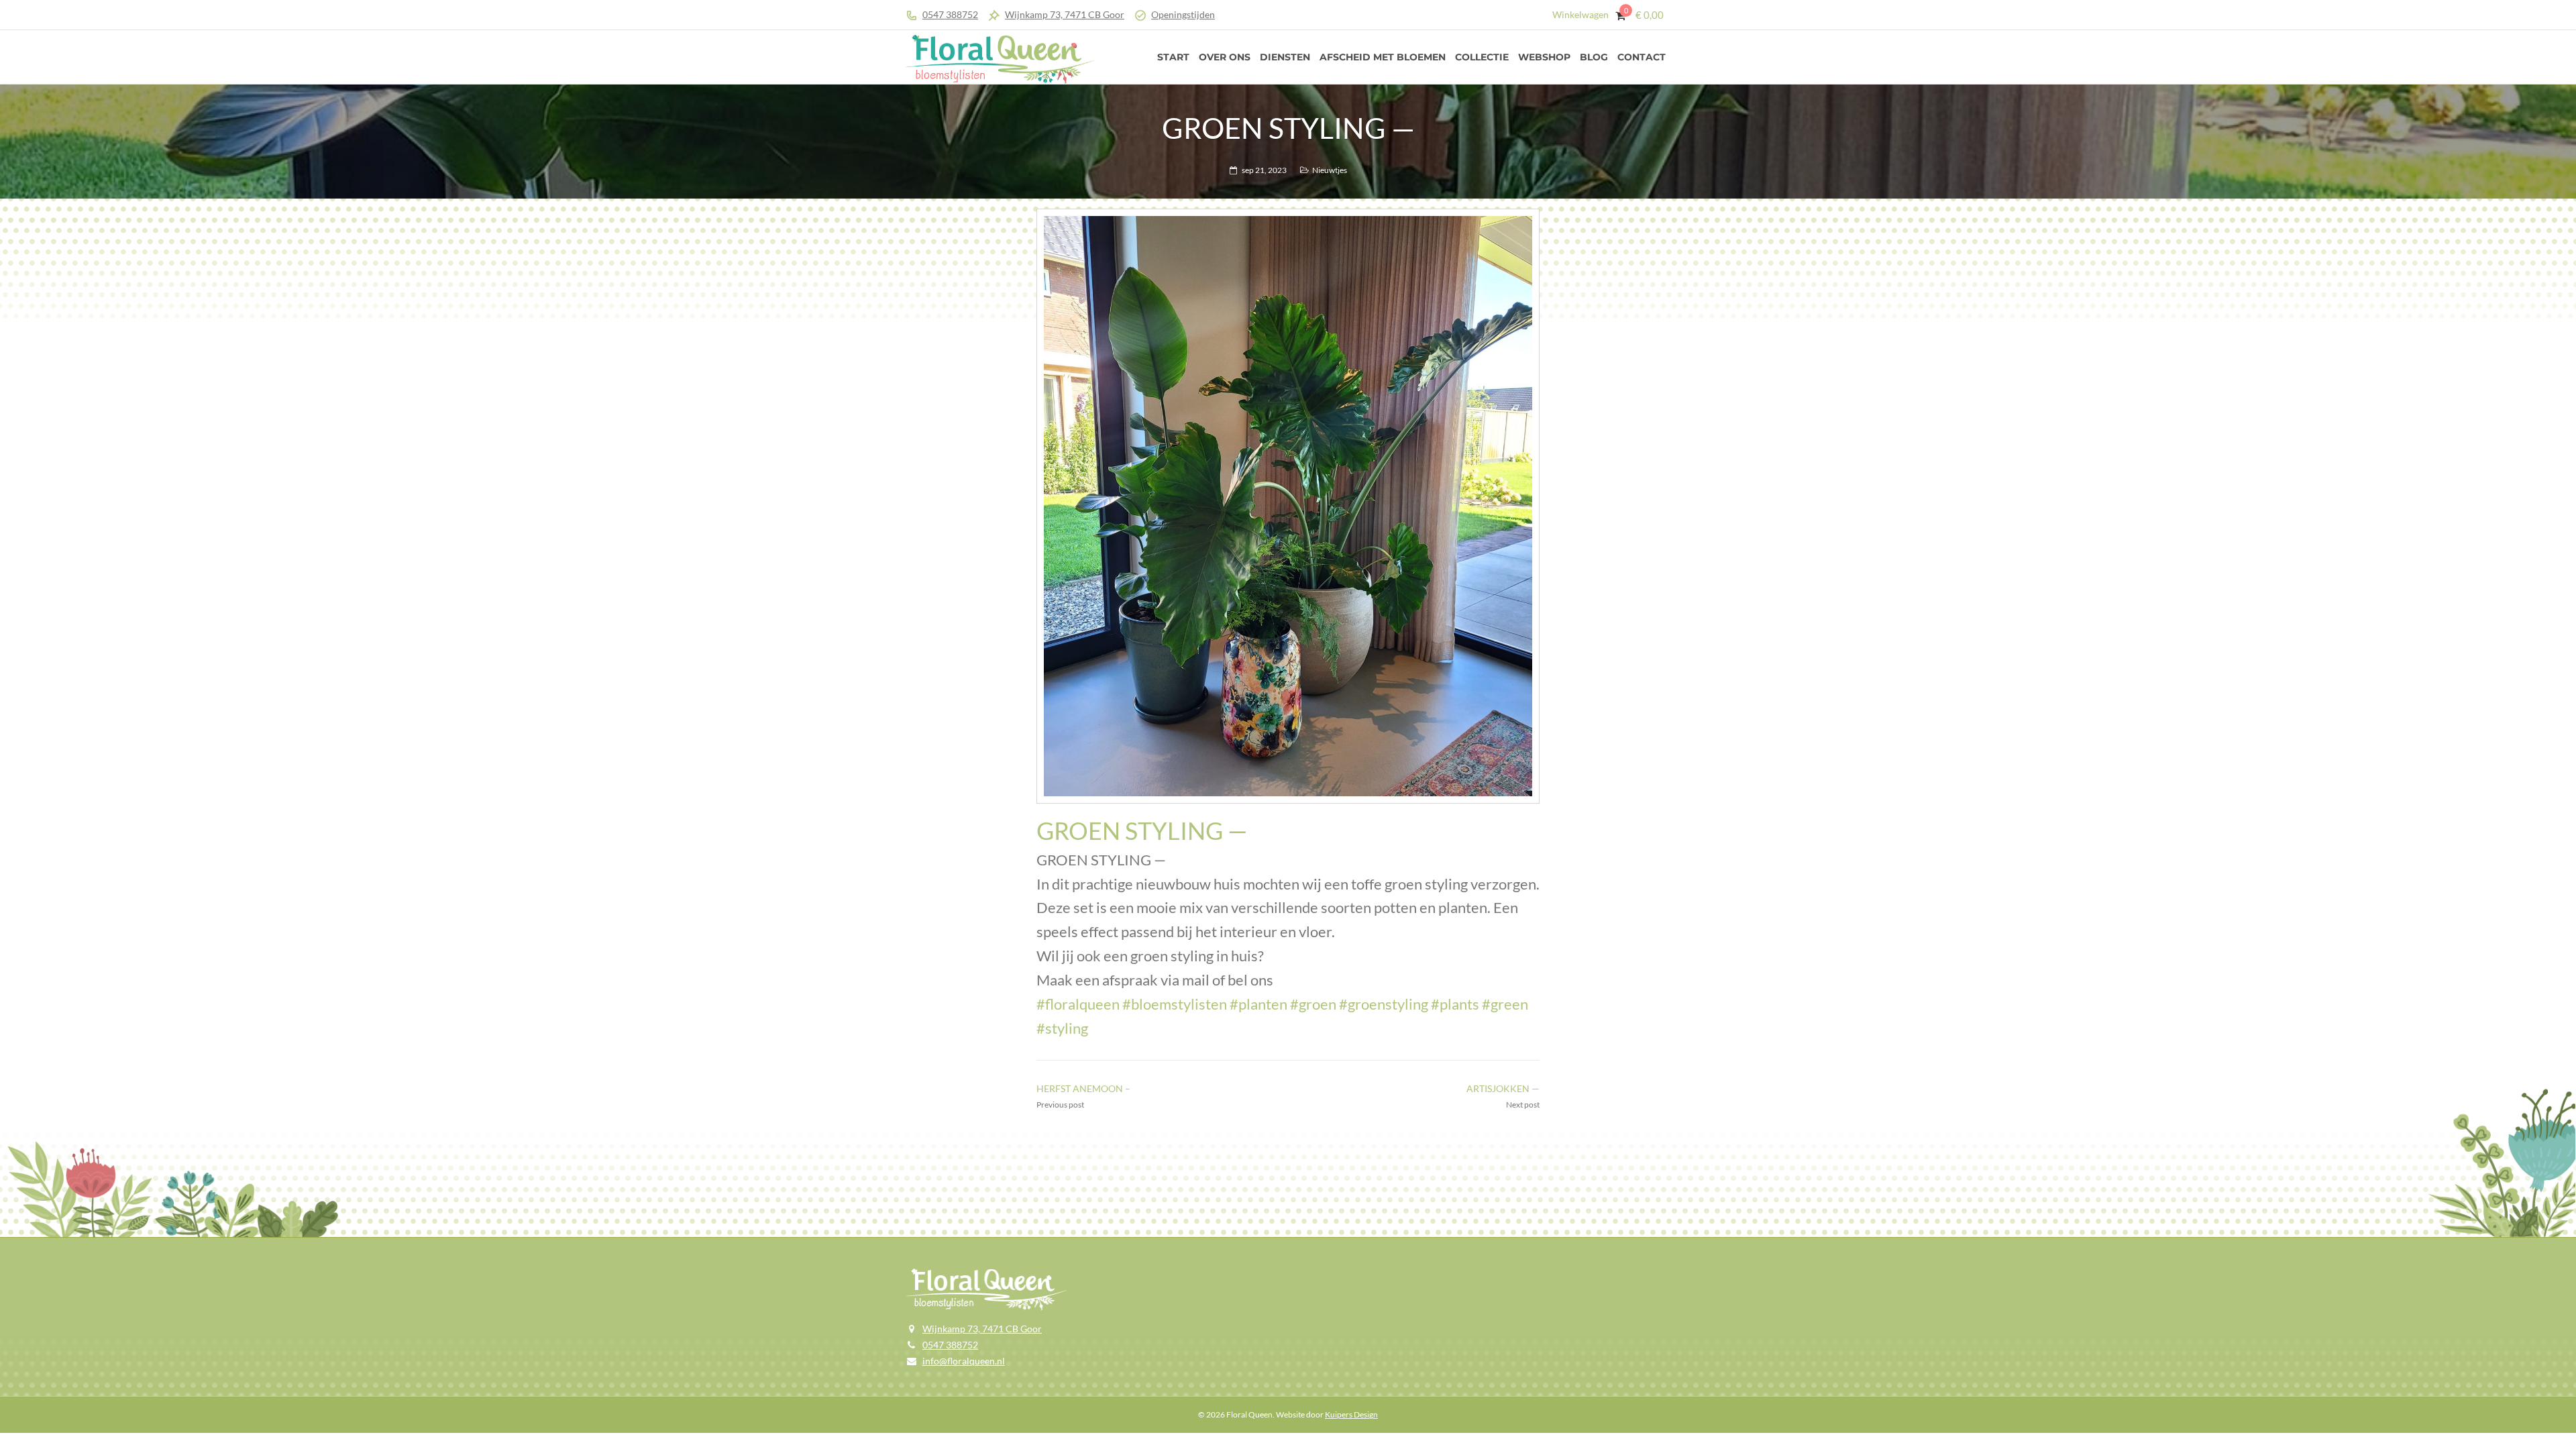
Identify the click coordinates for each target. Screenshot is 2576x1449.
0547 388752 (950, 14)
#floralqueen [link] (1078, 1004)
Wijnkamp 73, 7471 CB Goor (1065, 14)
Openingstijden (1183, 14)
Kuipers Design (1351, 1414)
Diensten (1285, 57)
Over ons (1225, 57)
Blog (1594, 57)
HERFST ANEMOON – (1083, 1088)
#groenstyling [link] (1384, 1004)
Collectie (1482, 57)
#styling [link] (1062, 1028)
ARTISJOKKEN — (1503, 1088)
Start (1173, 57)
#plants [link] (1455, 1004)
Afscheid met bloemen (1383, 57)
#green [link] (1505, 1004)
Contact (1642, 57)
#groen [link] (1313, 1004)
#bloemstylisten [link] (1175, 1004)
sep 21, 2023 (1264, 170)
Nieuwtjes (1330, 170)
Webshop (1544, 57)
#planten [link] (1258, 1004)
